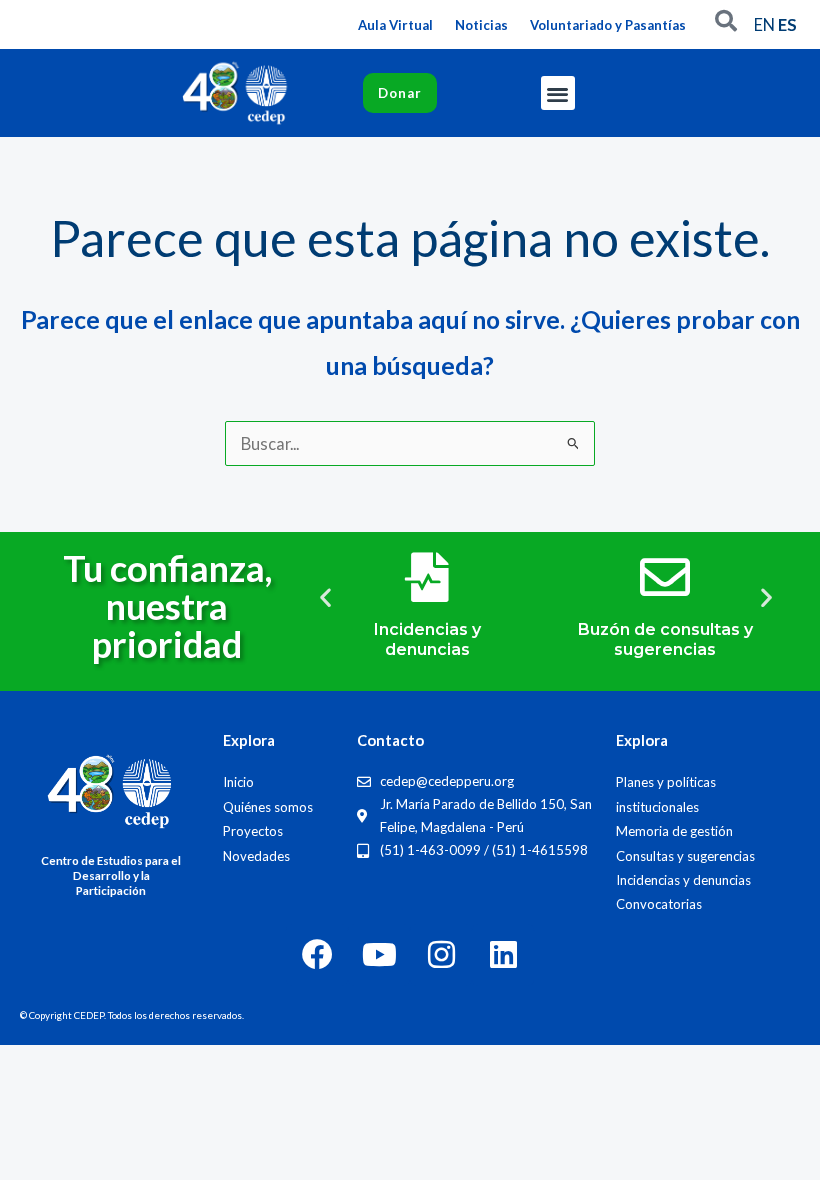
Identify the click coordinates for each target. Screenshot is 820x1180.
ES (787, 24)
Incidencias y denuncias (427, 640)
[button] (558, 93)
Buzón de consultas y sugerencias (665, 640)
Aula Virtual (395, 25)
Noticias (481, 25)
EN (764, 24)
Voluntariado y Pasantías (608, 25)
